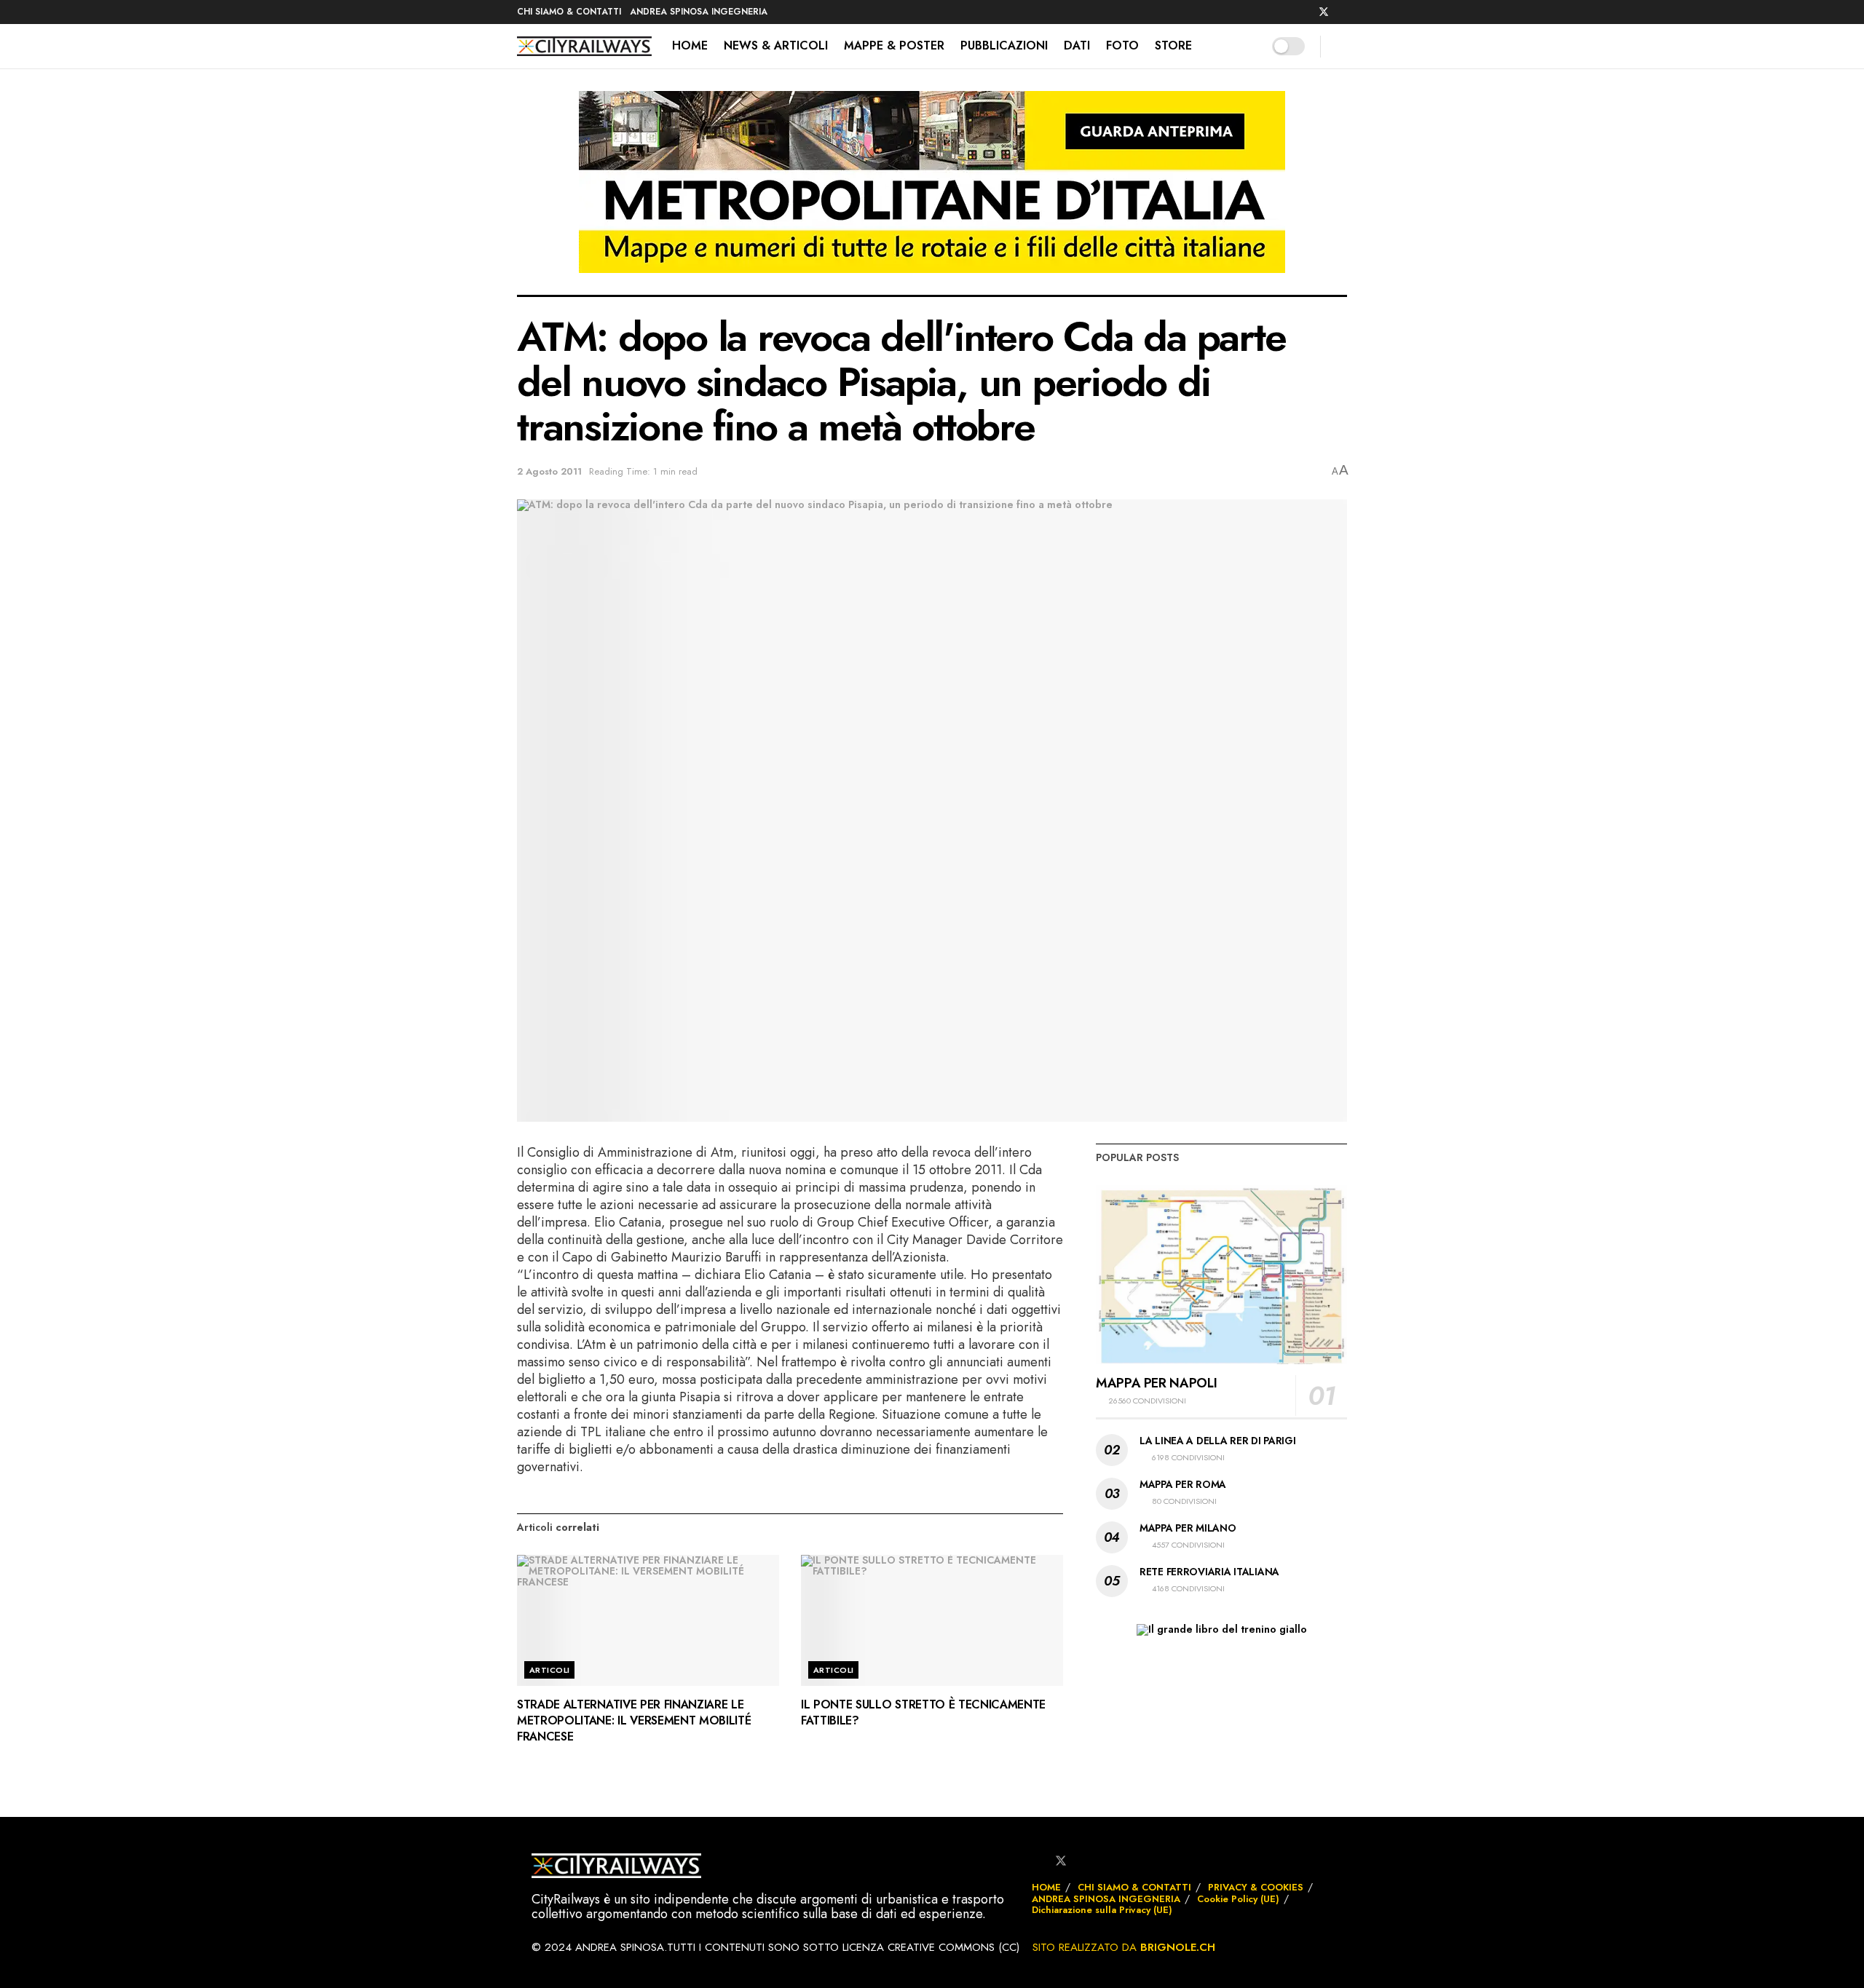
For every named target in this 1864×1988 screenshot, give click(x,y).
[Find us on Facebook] (1304, 12)
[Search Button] (1342, 46)
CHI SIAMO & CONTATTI (569, 12)
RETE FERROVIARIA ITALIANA (1209, 1572)
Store (1173, 45)
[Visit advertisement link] (932, 193)
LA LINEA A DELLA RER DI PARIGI (1218, 1441)
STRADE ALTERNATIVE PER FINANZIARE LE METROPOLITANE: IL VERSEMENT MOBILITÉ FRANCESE (634, 1721)
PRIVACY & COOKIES (1256, 1887)
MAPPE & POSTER (894, 45)
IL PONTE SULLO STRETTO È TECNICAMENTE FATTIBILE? (923, 1712)
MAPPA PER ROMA (1183, 1484)
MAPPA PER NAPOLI (1156, 1383)
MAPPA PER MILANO (1188, 1528)
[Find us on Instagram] (1343, 12)
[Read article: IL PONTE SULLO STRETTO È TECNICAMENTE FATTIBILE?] (932, 1620)
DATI (1077, 45)
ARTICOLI (550, 1670)
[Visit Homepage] (584, 47)
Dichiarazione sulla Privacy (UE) (1102, 1910)
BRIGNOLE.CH (1178, 1947)
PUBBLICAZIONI (1004, 45)
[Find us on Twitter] (1324, 12)
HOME (690, 45)
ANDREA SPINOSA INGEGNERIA (699, 12)
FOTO (1122, 45)
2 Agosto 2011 (549, 471)
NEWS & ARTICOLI (776, 45)
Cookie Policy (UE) (1238, 1899)
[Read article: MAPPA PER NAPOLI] (1221, 1275)
